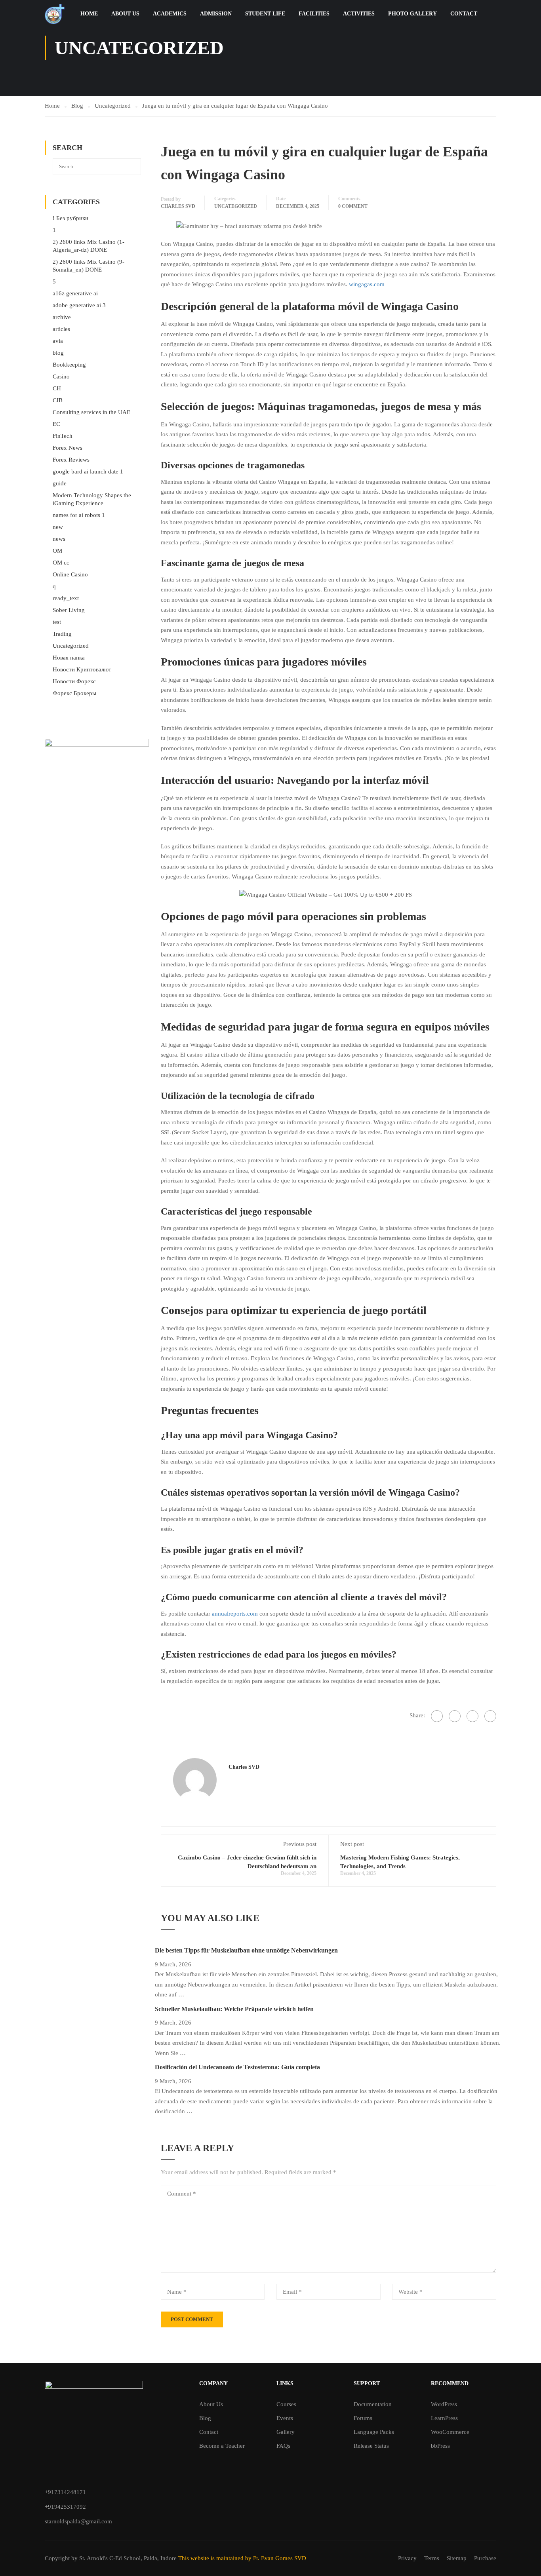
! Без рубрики (70, 218)
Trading (62, 634)
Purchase (485, 2558)
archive (62, 317)
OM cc (61, 563)
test (57, 622)
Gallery (286, 2432)
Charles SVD (178, 206)
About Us (125, 14)
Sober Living (69, 610)
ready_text (66, 598)
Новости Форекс (74, 681)
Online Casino (70, 574)
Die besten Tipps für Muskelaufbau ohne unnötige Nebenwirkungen (246, 1950)
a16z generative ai (75, 293)
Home (89, 14)
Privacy (407, 2558)
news (59, 539)
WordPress (444, 2404)
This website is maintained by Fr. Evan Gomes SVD (242, 2558)
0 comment (353, 206)
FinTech (63, 436)
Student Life (265, 14)
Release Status (371, 2446)
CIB (58, 400)
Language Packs (374, 2432)
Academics (170, 14)
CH (57, 388)
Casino (61, 376)
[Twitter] (472, 1716)
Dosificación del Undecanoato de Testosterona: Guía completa (237, 2067)
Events (285, 2418)
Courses (286, 2404)
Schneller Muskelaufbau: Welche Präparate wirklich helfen (234, 2009)
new (58, 527)
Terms (432, 2558)
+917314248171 (65, 2492)
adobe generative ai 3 (79, 305)
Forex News (68, 448)
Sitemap (457, 2558)
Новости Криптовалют (82, 669)
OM (57, 551)
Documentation (373, 2404)
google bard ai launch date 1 (88, 471)
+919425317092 (65, 2507)
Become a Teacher (222, 2446)
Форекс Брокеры (74, 693)
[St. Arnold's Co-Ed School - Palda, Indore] (55, 14)
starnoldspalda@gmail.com (78, 2521)
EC (56, 424)
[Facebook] (437, 1716)
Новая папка (69, 658)
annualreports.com (235, 1614)
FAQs (283, 2446)
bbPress (440, 2446)
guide (60, 483)
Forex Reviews (71, 460)
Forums (363, 2418)
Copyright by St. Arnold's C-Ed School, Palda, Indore (111, 2558)
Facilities (314, 14)
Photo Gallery (412, 14)
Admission (216, 14)
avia (58, 341)
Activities (359, 14)
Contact (464, 14)
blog (58, 353)
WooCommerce (450, 2432)
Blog (205, 2418)
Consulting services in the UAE (91, 412)
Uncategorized (236, 206)
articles (61, 329)
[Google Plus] (455, 1716)
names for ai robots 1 (79, 515)
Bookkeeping (69, 365)
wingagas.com (367, 284)
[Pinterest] (490, 1716)
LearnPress (444, 2418)
